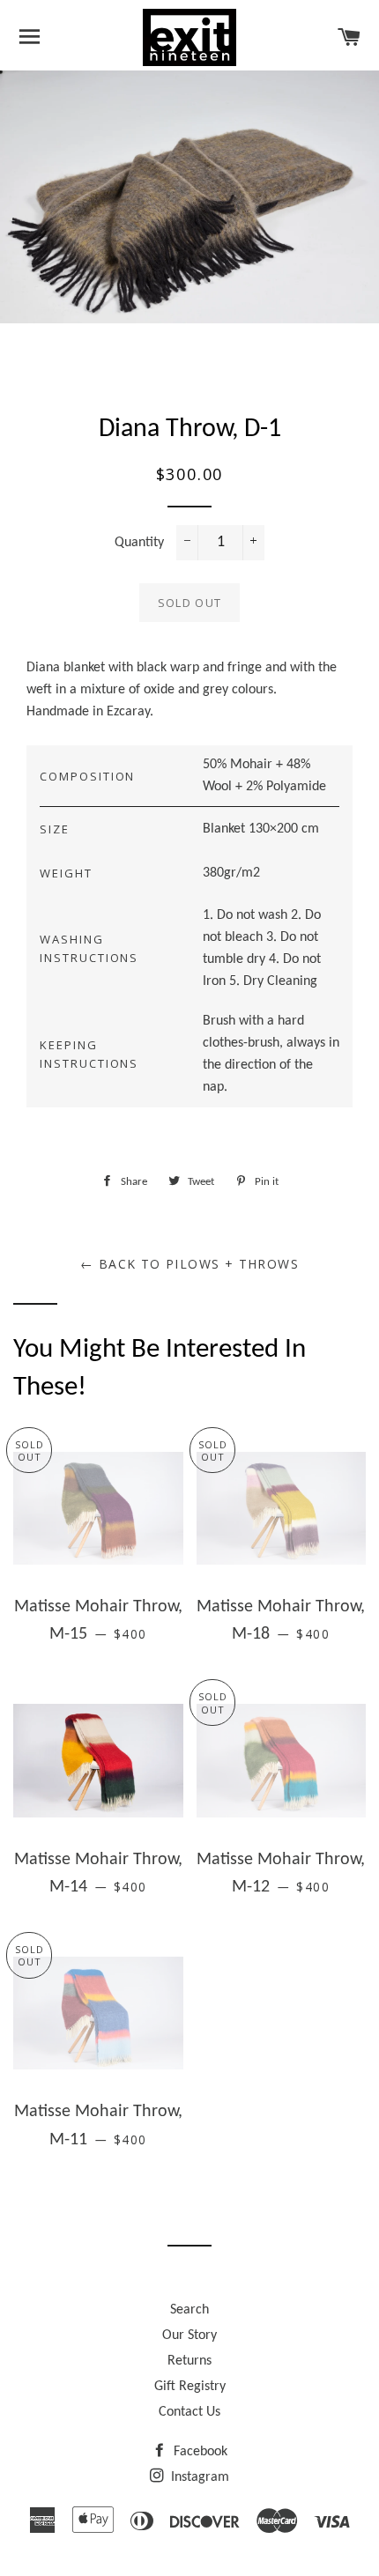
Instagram (198, 2477)
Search (189, 2310)
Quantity (139, 543)
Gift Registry (190, 2387)
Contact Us (189, 2412)
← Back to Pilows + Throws (189, 1264)
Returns (189, 2361)
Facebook (199, 2452)
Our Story (189, 2335)
